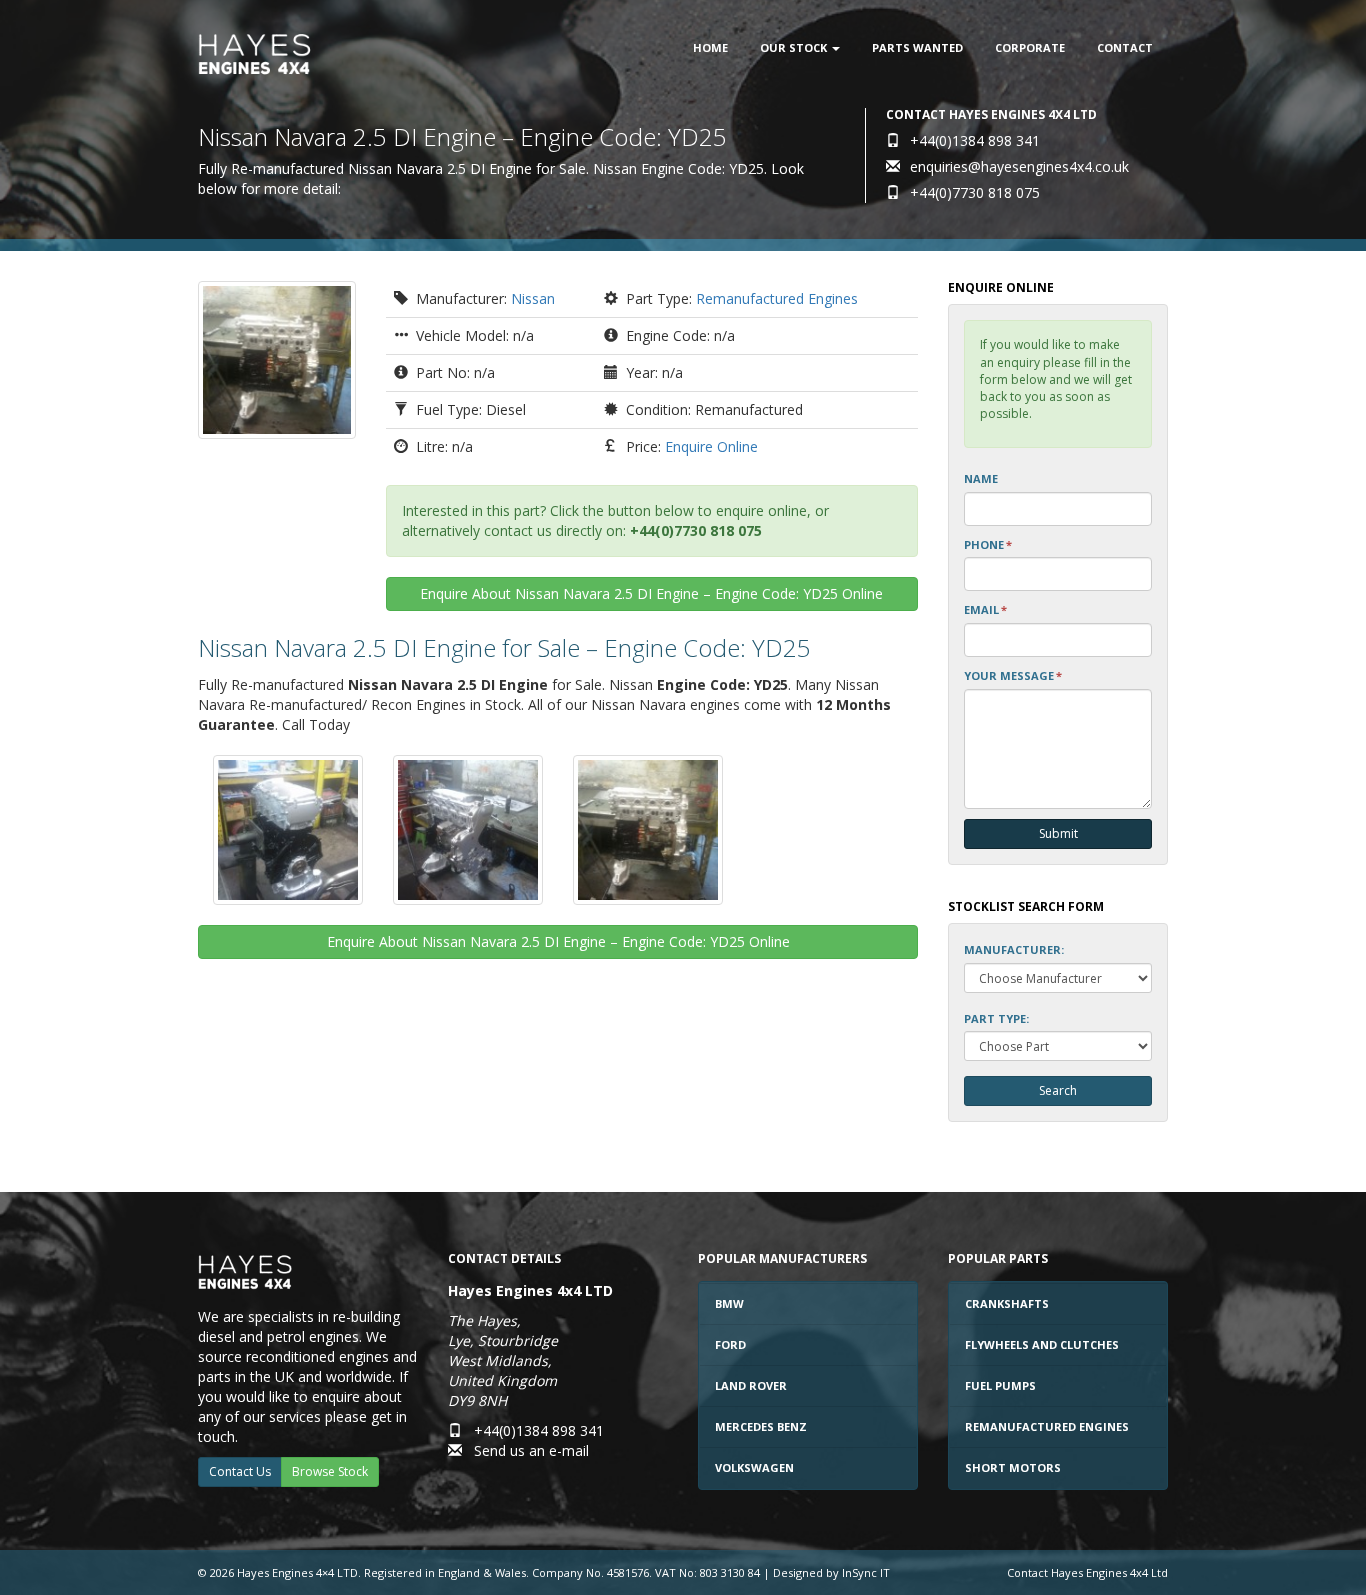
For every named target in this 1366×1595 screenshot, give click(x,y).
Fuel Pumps (1000, 1385)
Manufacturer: (1014, 949)
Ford (730, 1344)
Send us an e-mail (531, 1450)
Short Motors (1013, 1467)
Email (985, 609)
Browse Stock (330, 1471)
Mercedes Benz (761, 1426)
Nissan (533, 298)
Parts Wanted (917, 47)
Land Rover (751, 1385)
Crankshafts (1007, 1303)
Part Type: (996, 1018)
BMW (729, 1303)
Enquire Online (711, 446)
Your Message (1013, 675)
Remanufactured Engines (777, 298)
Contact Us (240, 1471)
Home (710, 47)
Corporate (1030, 47)
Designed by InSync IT (831, 1572)
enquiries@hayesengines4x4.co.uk (1019, 166)
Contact (1125, 47)
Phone (988, 544)
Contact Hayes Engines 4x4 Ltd (1087, 1572)
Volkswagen (754, 1467)
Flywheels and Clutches (1042, 1344)
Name (981, 478)
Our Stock (795, 47)
